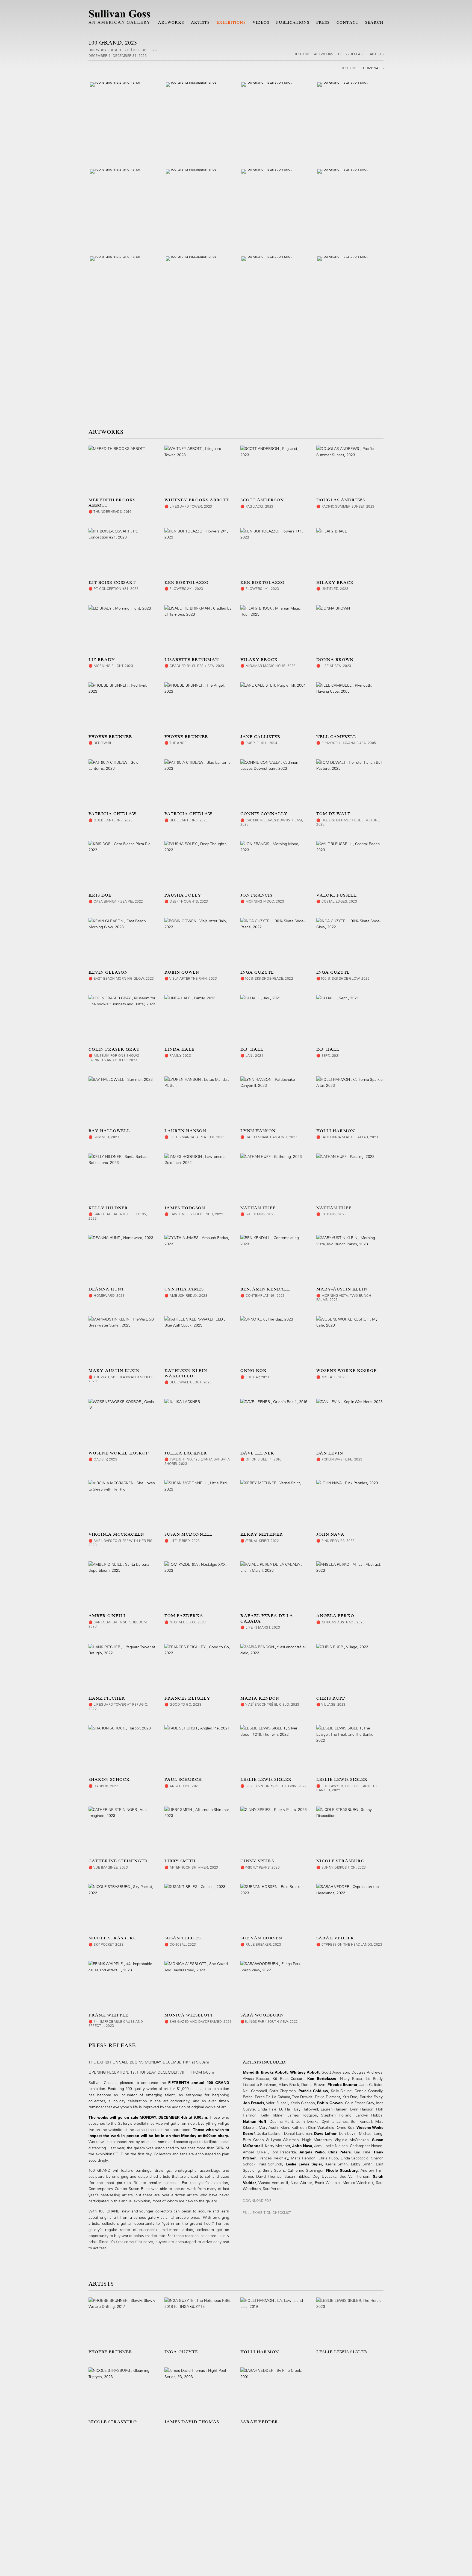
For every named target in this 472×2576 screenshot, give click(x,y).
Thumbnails (372, 68)
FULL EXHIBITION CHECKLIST (267, 2212)
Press (323, 22)
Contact (347, 22)
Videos (261, 22)
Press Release (351, 54)
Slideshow (299, 54)
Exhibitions (231, 22)
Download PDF (257, 2200)
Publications (293, 22)
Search (374, 22)
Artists (200, 22)
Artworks (171, 22)
